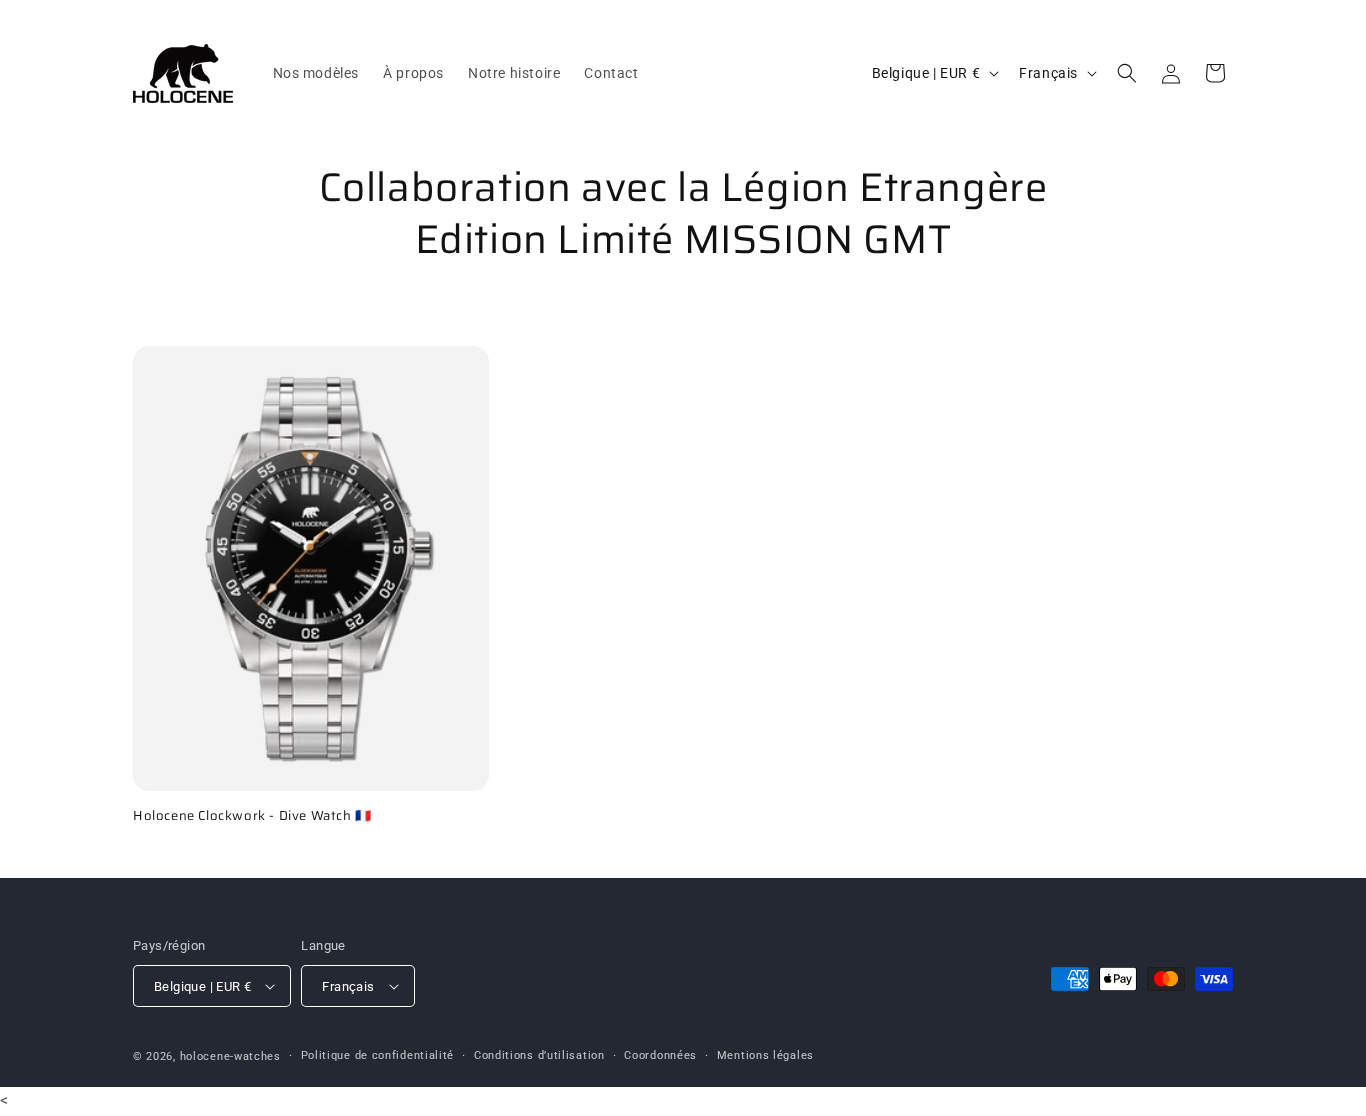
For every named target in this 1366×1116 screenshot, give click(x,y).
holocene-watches (230, 1056)
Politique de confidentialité (378, 1055)
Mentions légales (765, 1055)
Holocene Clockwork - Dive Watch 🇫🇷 (252, 816)
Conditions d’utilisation (539, 1055)
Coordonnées (660, 1055)
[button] (1127, 73)
